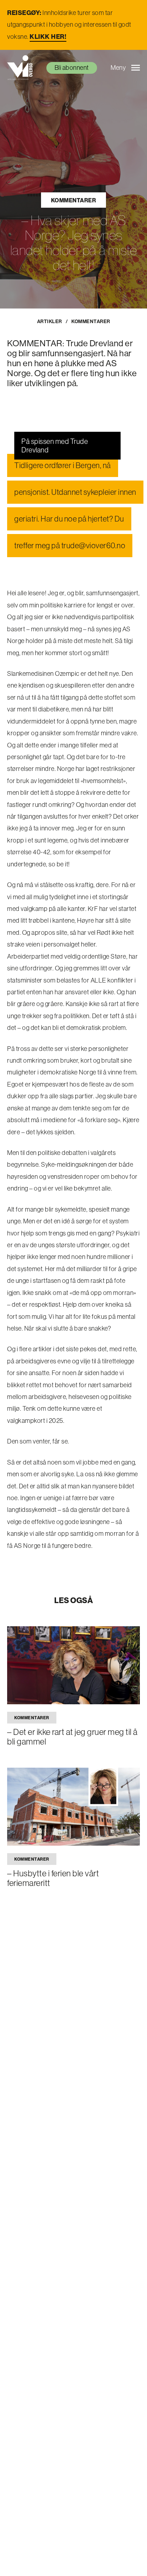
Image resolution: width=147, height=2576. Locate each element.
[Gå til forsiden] (20, 68)
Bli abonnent (72, 68)
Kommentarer (74, 200)
